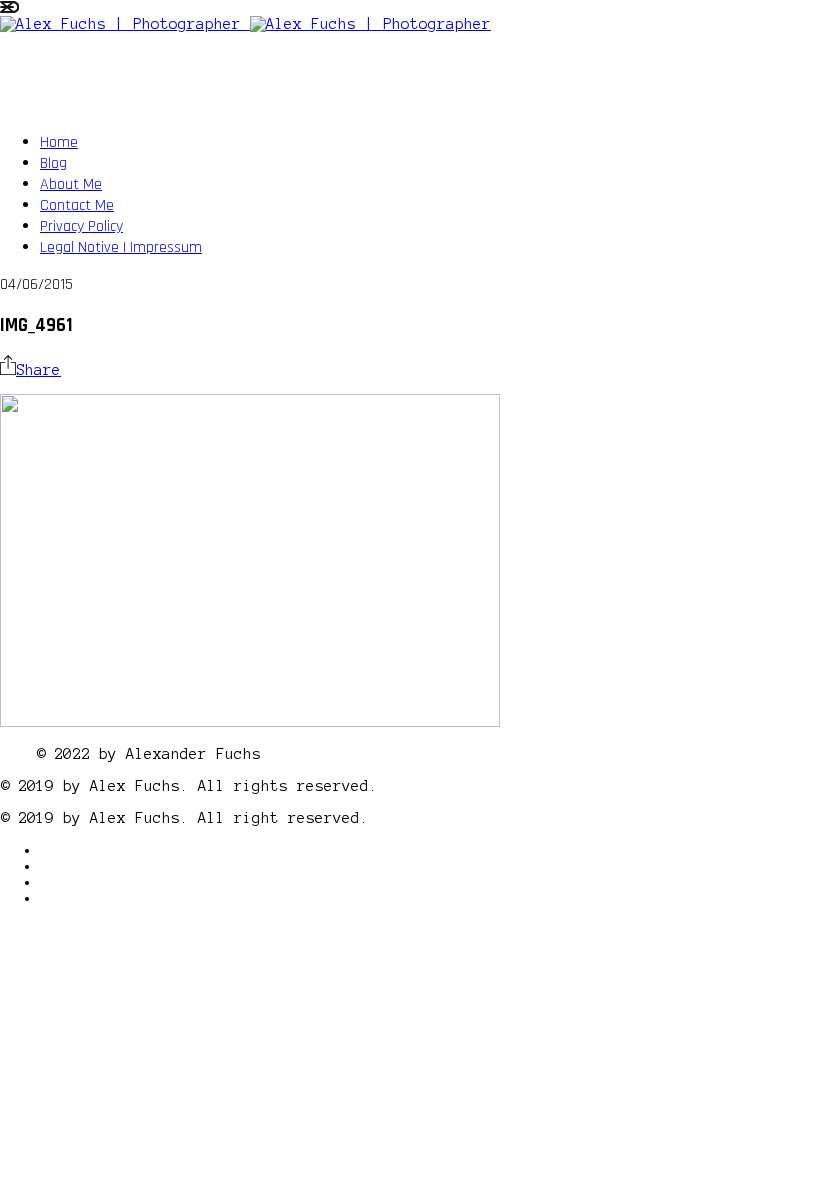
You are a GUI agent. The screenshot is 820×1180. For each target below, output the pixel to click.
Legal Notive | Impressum (121, 247)
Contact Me (77, 205)
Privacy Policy (81, 226)
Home (59, 142)
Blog (53, 163)
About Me (71, 184)
